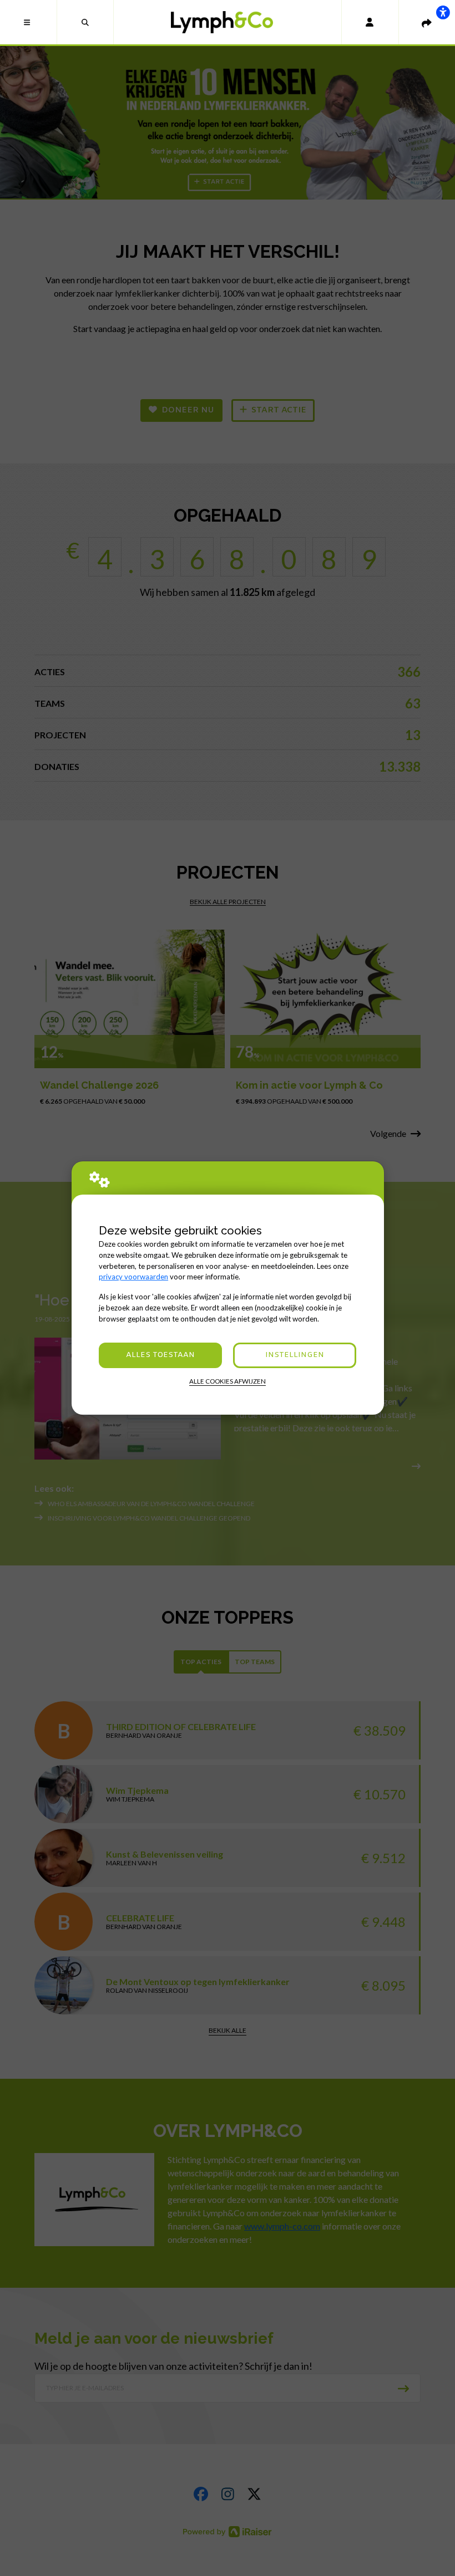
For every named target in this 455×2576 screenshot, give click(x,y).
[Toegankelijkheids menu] (443, 12)
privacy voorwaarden (133, 1277)
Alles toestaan (160, 1355)
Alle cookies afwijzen (228, 1381)
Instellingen (295, 1355)
